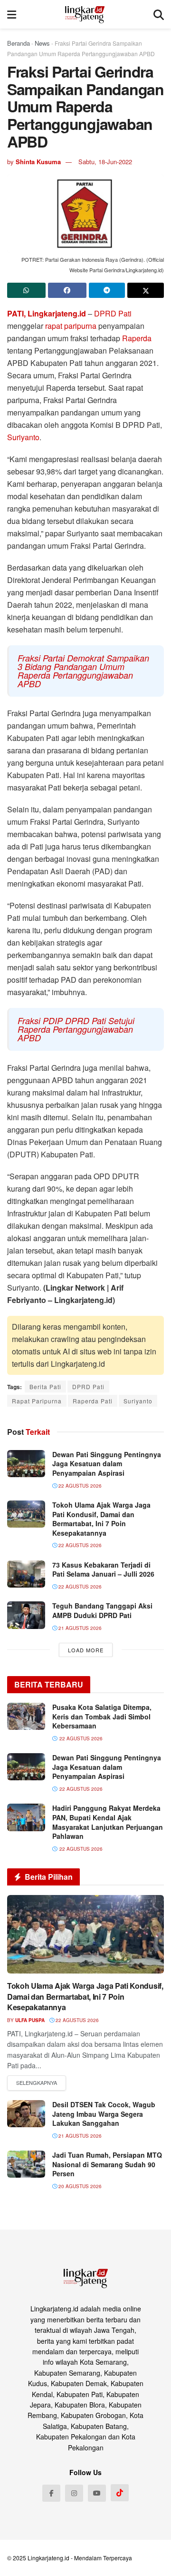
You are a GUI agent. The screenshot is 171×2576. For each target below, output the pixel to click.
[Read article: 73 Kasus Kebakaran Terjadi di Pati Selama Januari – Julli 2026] (26, 1574)
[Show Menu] (12, 14)
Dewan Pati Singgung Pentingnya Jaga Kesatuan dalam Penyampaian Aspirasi (107, 1464)
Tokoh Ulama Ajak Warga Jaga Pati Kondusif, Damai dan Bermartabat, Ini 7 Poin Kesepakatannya (101, 1519)
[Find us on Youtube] (97, 2493)
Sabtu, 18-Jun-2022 (105, 162)
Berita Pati (45, 1387)
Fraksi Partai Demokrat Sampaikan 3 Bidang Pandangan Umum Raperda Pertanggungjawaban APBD (83, 671)
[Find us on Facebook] (51, 2493)
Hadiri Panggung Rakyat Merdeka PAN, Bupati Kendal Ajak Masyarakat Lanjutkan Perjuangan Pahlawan (108, 1822)
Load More (86, 1650)
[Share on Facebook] (67, 290)
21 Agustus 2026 (79, 1628)
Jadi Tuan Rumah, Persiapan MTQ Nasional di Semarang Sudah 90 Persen (107, 2164)
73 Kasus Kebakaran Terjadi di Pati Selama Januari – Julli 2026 (103, 1569)
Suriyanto (23, 437)
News (42, 43)
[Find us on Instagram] (74, 2493)
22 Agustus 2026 (79, 1486)
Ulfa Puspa (30, 2020)
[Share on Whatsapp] (26, 290)
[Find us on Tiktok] (120, 2493)
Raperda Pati (93, 1401)
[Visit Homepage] (85, 14)
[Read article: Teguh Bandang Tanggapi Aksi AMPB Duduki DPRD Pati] (26, 1615)
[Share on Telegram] (107, 290)
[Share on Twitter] (146, 290)
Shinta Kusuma (38, 162)
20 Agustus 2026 (79, 2186)
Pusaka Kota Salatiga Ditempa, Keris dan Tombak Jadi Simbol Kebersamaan (102, 1716)
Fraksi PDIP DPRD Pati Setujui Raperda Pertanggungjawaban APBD (76, 1029)
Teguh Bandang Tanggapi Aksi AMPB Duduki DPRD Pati (102, 1610)
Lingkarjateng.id (48, 2558)
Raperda (137, 338)
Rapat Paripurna (37, 1401)
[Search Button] (159, 14)
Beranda (19, 43)
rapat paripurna (71, 326)
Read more (37, 2083)
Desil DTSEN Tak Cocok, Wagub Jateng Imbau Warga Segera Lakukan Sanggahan (104, 2114)
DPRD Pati (113, 313)
